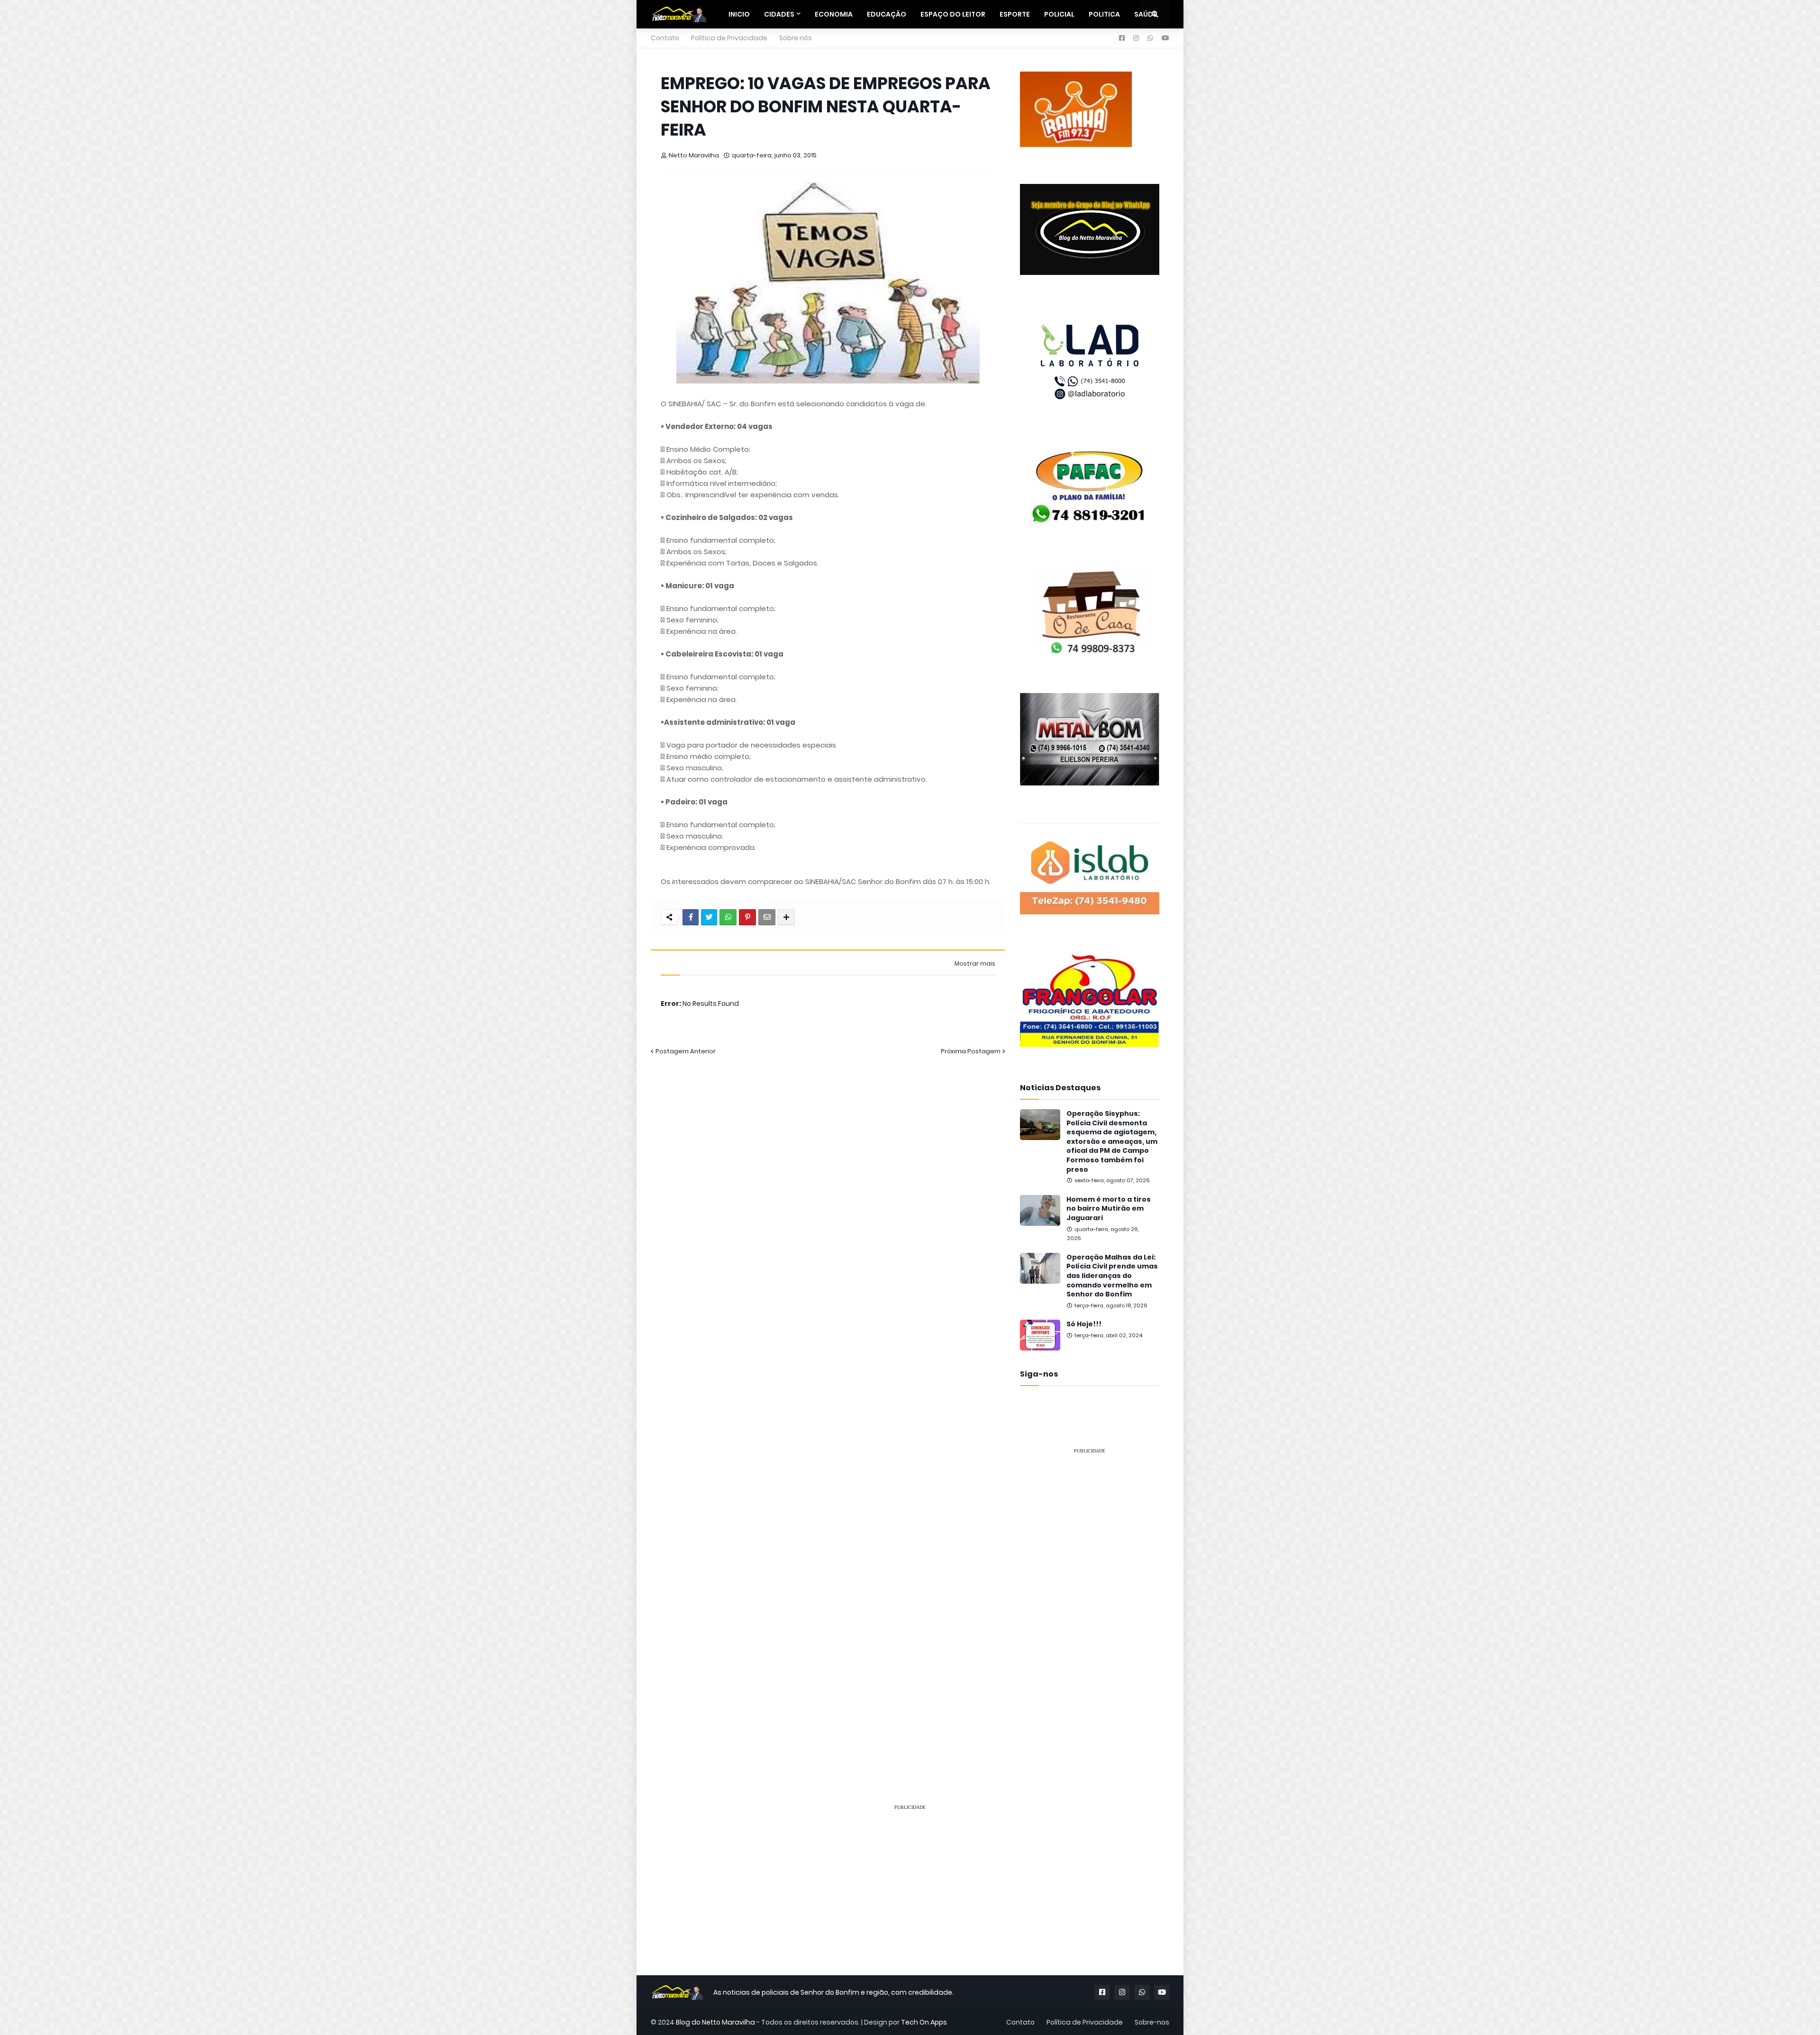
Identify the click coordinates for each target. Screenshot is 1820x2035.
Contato (665, 38)
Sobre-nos (1152, 2022)
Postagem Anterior (686, 1051)
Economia (834, 14)
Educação (887, 14)
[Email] (767, 917)
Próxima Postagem (971, 1051)
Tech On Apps (924, 2022)
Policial (1059, 14)
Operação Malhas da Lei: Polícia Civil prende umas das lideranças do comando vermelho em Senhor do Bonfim (1112, 1276)
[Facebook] (691, 917)
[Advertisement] (1090, 1605)
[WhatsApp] (728, 917)
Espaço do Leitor (953, 14)
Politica (1104, 14)
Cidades (779, 14)
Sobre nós (796, 38)
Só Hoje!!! (1084, 1324)
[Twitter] (709, 917)
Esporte (1015, 14)
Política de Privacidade (729, 38)
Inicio (739, 14)
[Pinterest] (747, 917)
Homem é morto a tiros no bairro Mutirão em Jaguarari (1109, 1209)
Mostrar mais (975, 964)
